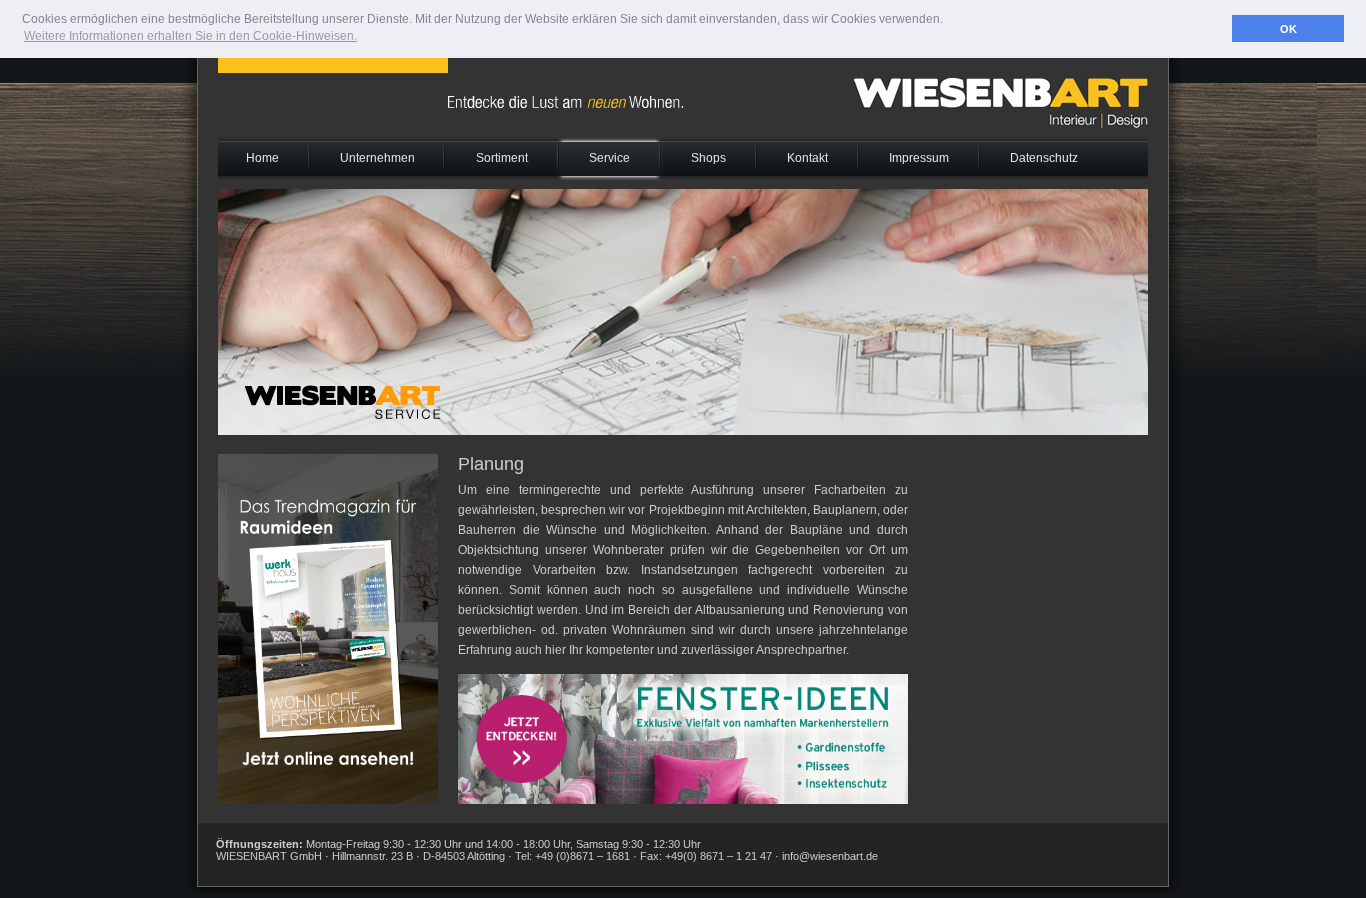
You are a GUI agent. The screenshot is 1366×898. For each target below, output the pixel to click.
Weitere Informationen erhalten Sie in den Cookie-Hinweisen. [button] (190, 36)
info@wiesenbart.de (830, 856)
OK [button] (1288, 29)
